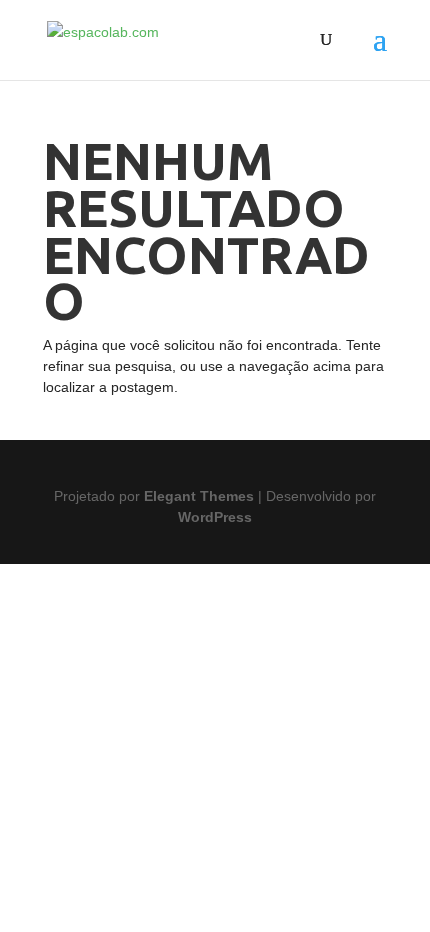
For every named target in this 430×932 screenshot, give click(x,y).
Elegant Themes (199, 496)
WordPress (215, 517)
